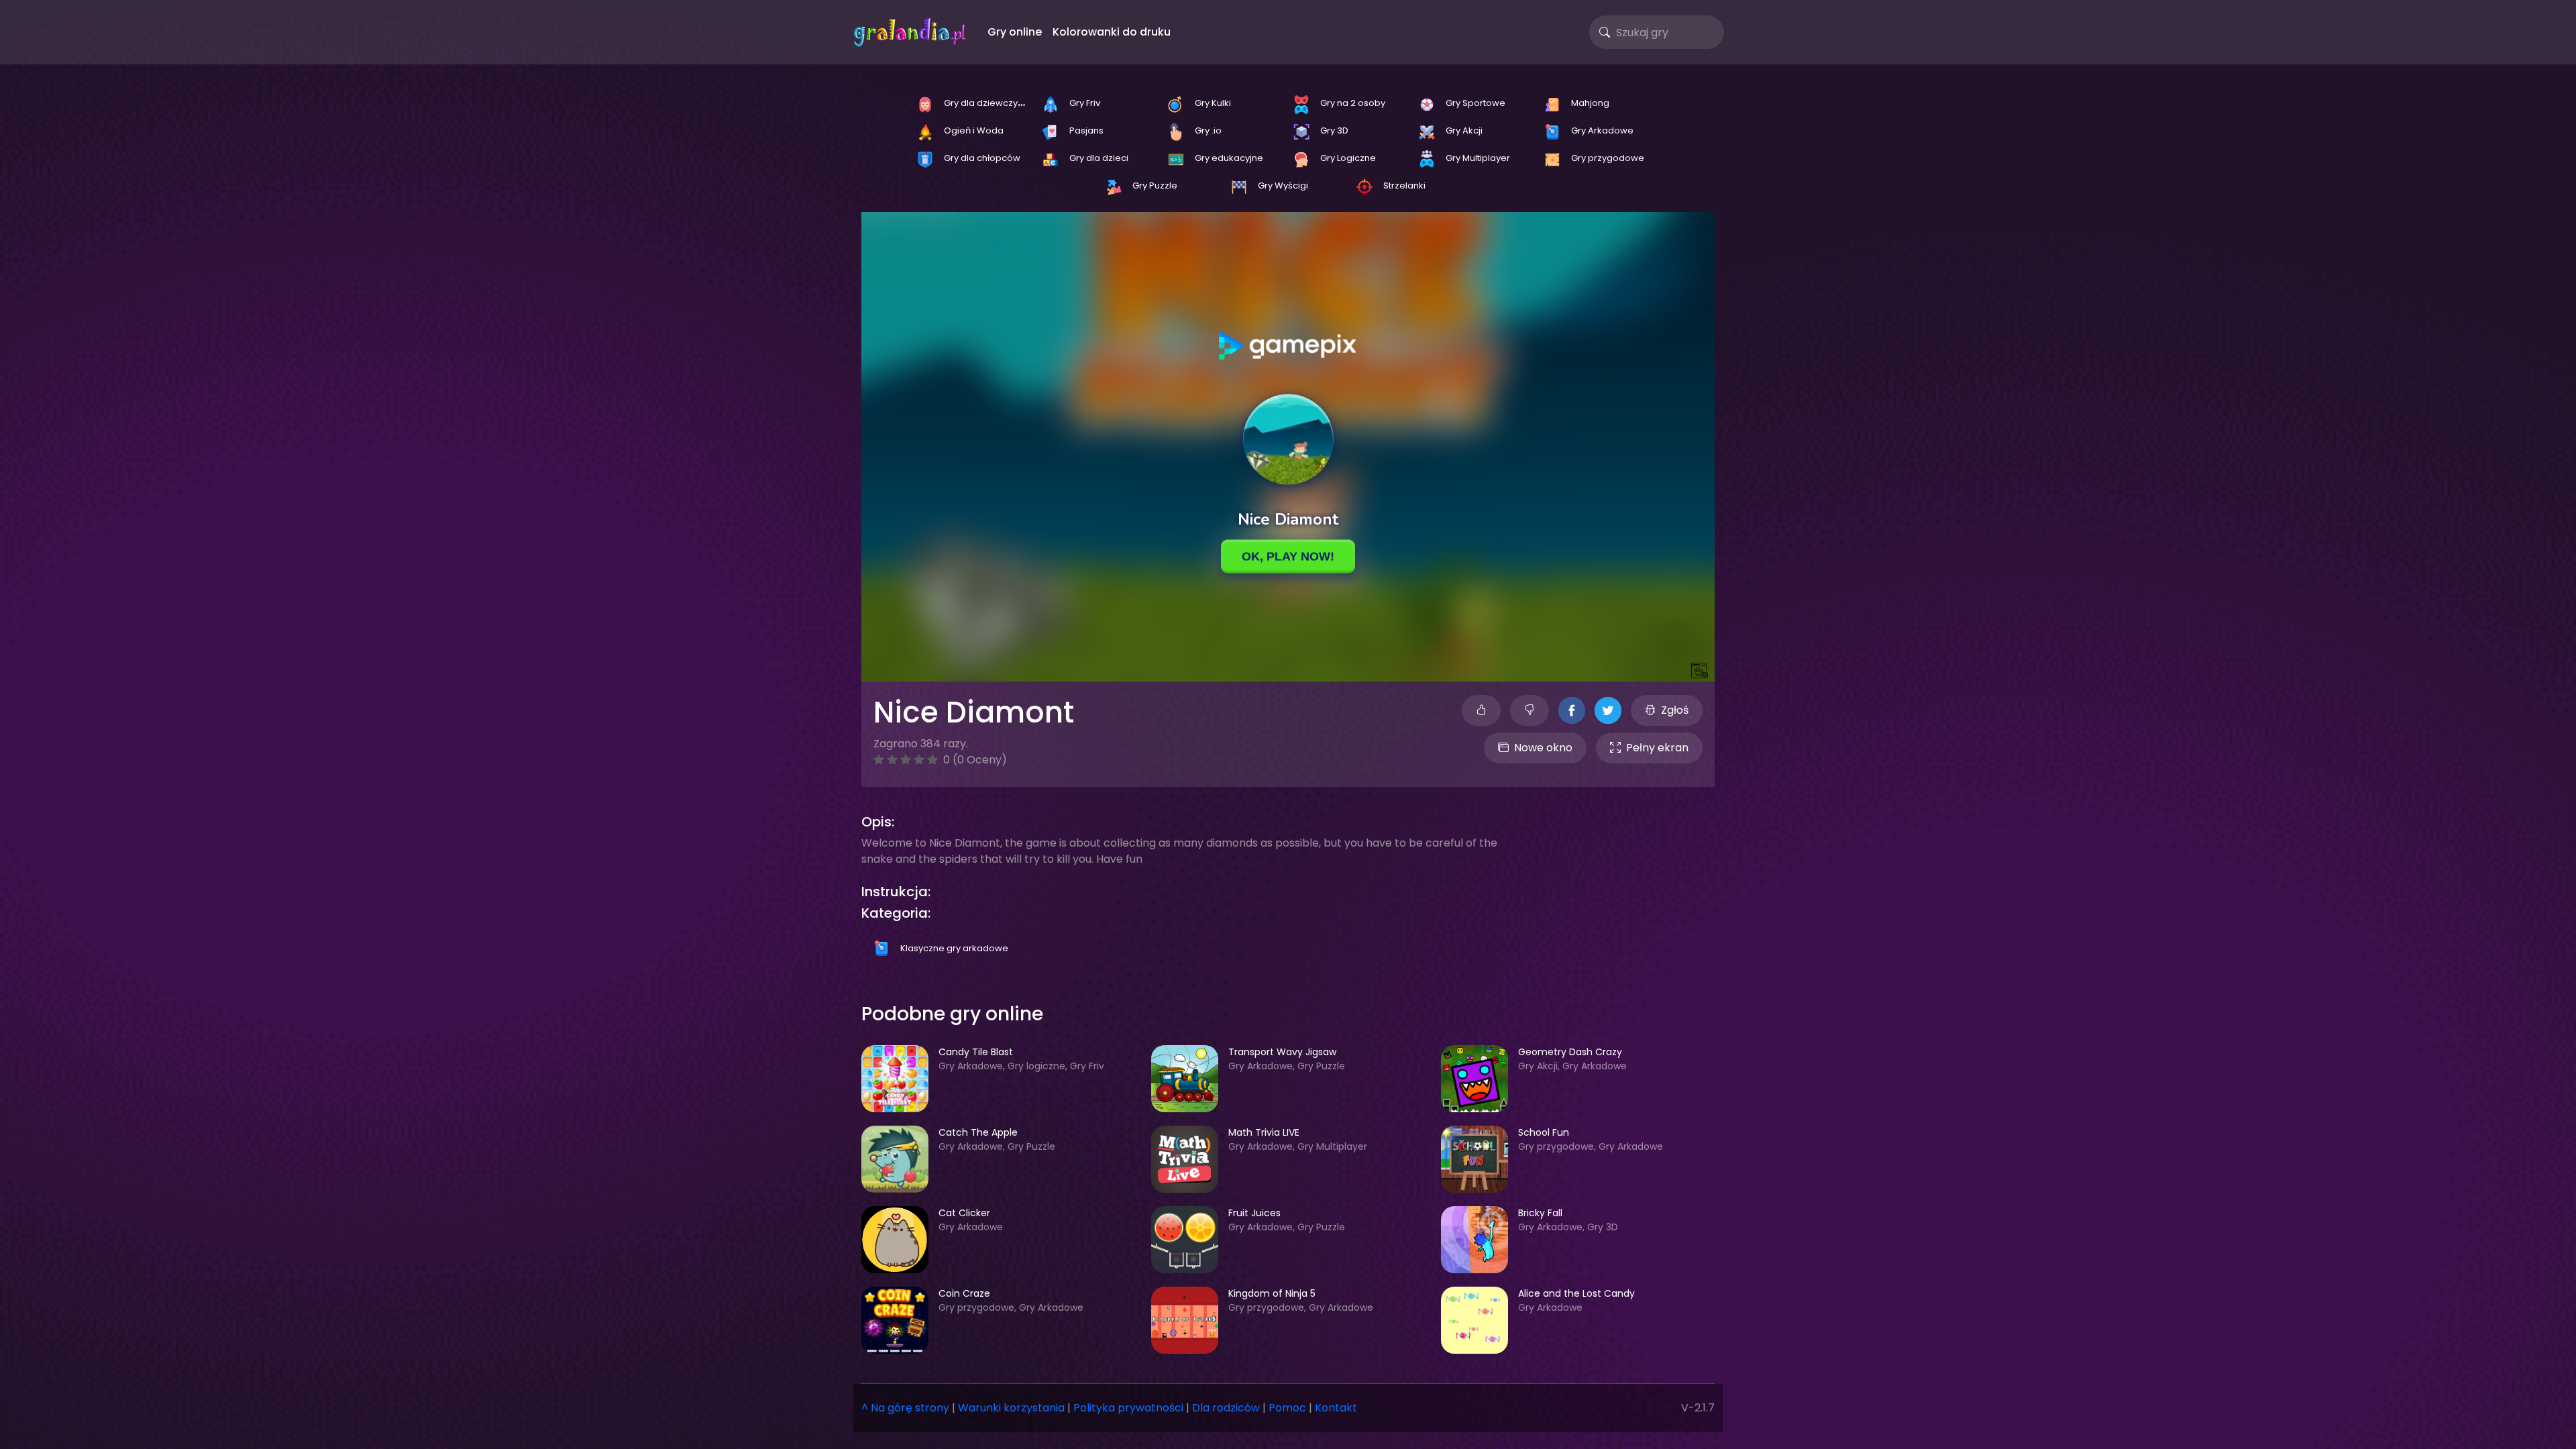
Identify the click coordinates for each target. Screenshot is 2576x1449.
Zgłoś (1675, 710)
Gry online (1015, 32)
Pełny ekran (1657, 748)
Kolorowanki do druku (1112, 32)
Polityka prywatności (1128, 1408)
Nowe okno (1543, 748)
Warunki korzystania (1011, 1408)
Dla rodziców (1226, 1408)
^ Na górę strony (905, 1408)
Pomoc (1287, 1408)
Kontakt (1336, 1408)
